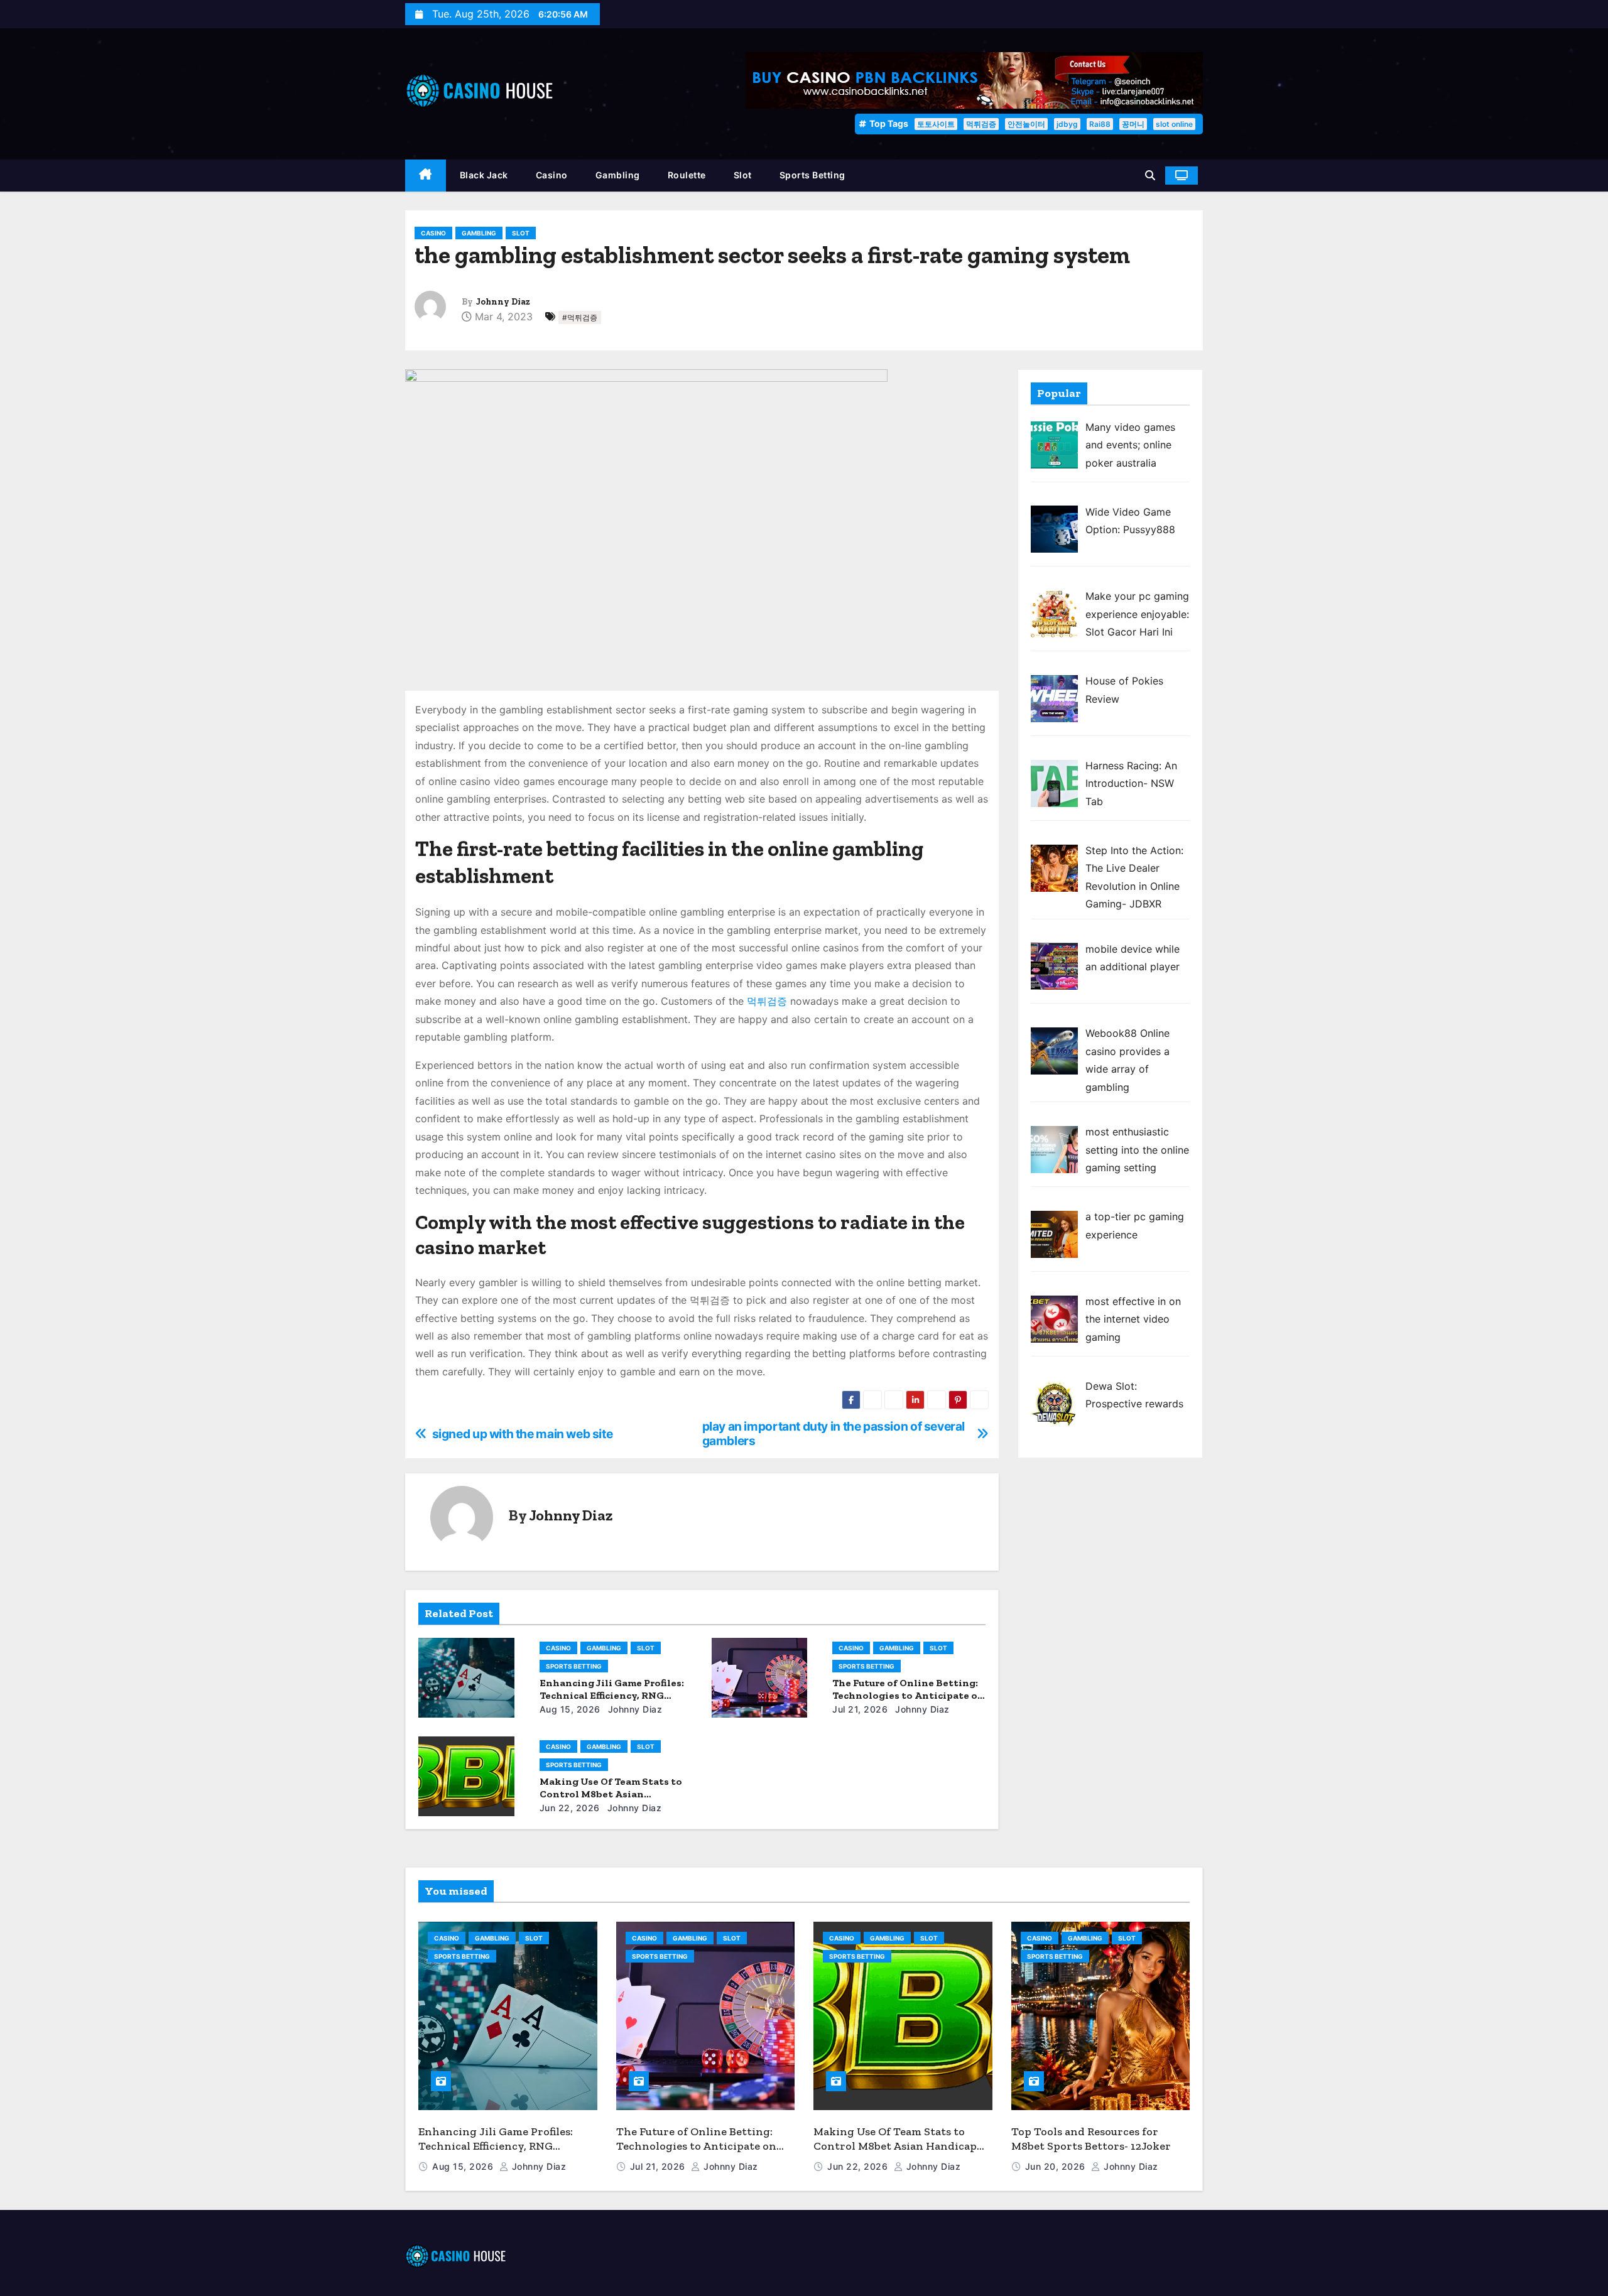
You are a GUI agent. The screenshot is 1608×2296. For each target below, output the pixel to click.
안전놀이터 (1026, 124)
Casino (552, 175)
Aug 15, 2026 (570, 1709)
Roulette (687, 175)
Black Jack (484, 175)
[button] (1150, 175)
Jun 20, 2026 (1057, 2166)
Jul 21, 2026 (860, 1709)
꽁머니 (1133, 124)
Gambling (618, 175)
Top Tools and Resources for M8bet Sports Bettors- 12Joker (1091, 2139)
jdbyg (1067, 124)
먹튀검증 (981, 124)
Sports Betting (812, 175)
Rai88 (1100, 124)
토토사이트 (936, 124)
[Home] (426, 176)
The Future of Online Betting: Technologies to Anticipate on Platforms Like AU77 (908, 1695)
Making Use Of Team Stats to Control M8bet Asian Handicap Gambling (611, 1794)
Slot (743, 175)
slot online (1174, 124)
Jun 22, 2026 (570, 1808)
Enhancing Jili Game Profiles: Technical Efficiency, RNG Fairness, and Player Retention (500, 2146)
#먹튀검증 (580, 317)
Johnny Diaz (503, 302)
